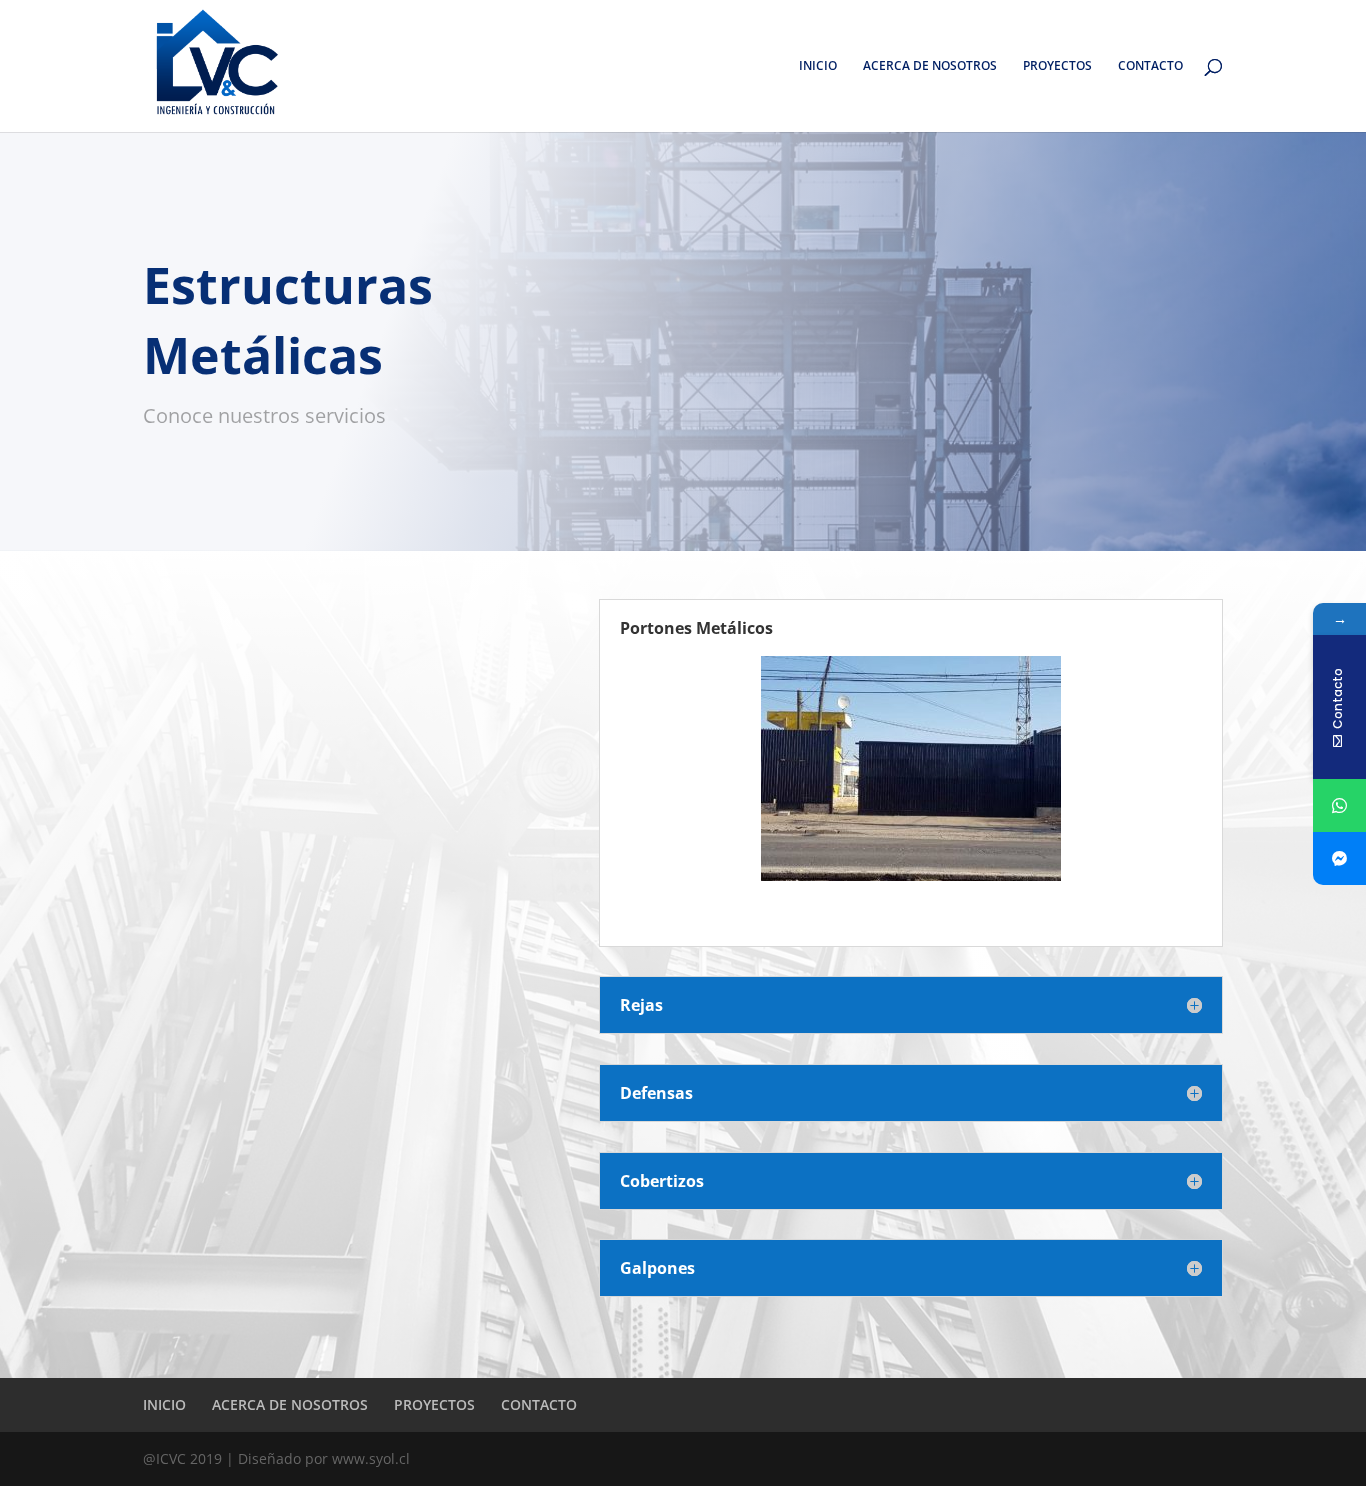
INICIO (818, 66)
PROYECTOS (1057, 66)
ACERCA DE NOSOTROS (930, 66)
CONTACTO (1150, 66)
